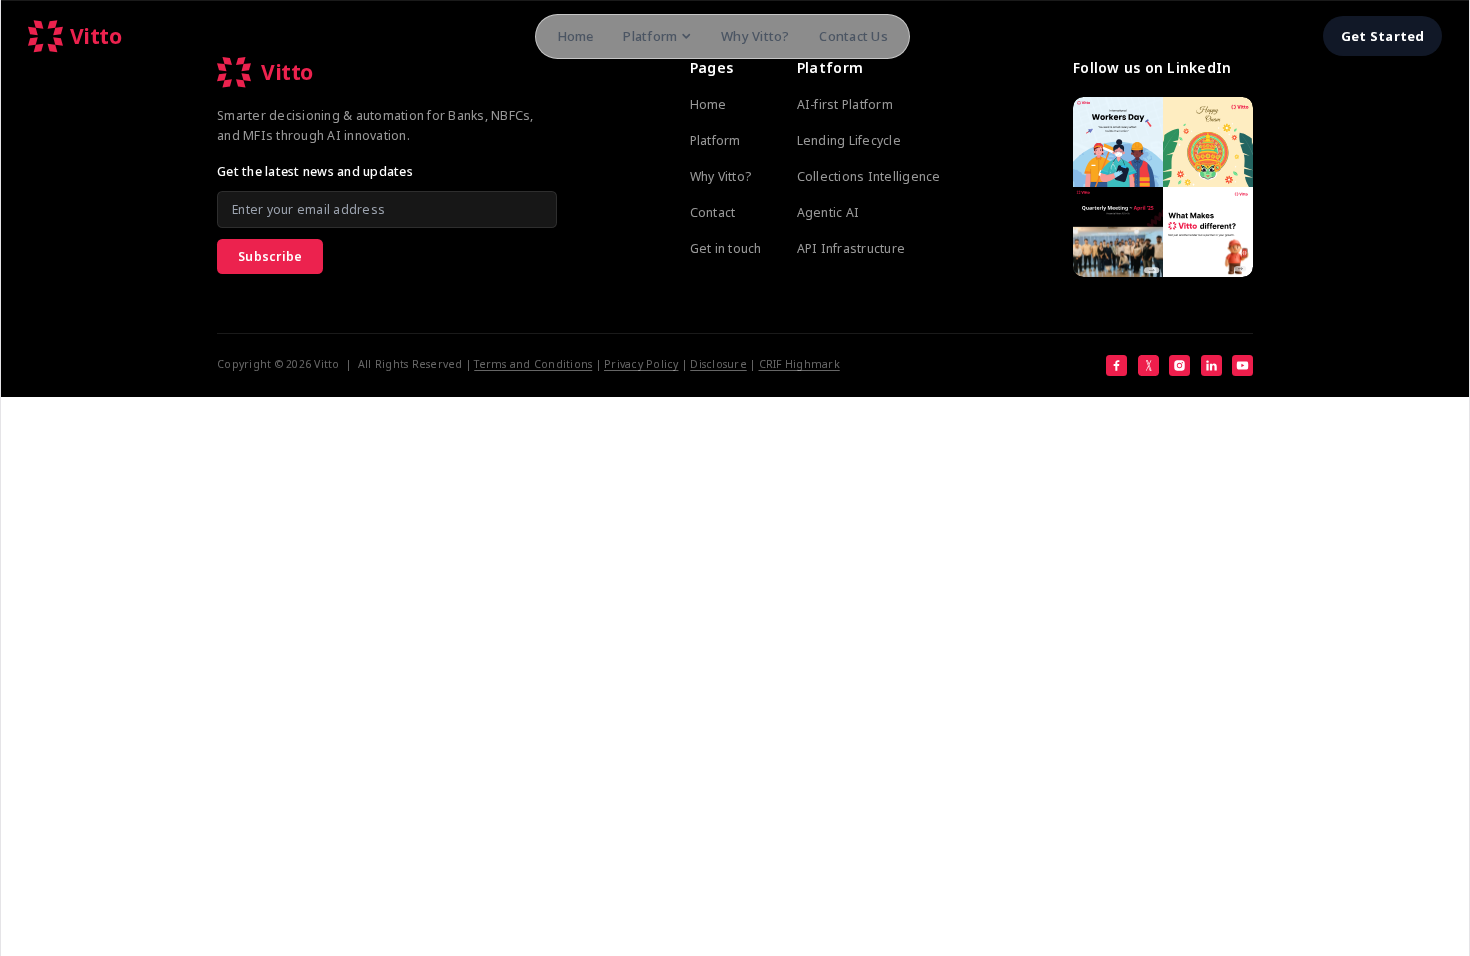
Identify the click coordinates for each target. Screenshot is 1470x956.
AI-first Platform (845, 104)
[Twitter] (1148, 365)
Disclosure (718, 364)
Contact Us (853, 36)
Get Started (1383, 36)
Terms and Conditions (533, 364)
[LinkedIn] (1211, 365)
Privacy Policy (641, 364)
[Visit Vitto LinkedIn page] (1163, 187)
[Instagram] (1179, 365)
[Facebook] (1116, 365)
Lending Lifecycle (849, 140)
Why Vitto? (755, 36)
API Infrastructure (851, 248)
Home (575, 36)
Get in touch (726, 248)
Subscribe (270, 256)
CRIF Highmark (799, 364)
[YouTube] (1242, 365)
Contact (713, 212)
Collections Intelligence (869, 176)
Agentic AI (828, 212)
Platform (650, 36)
